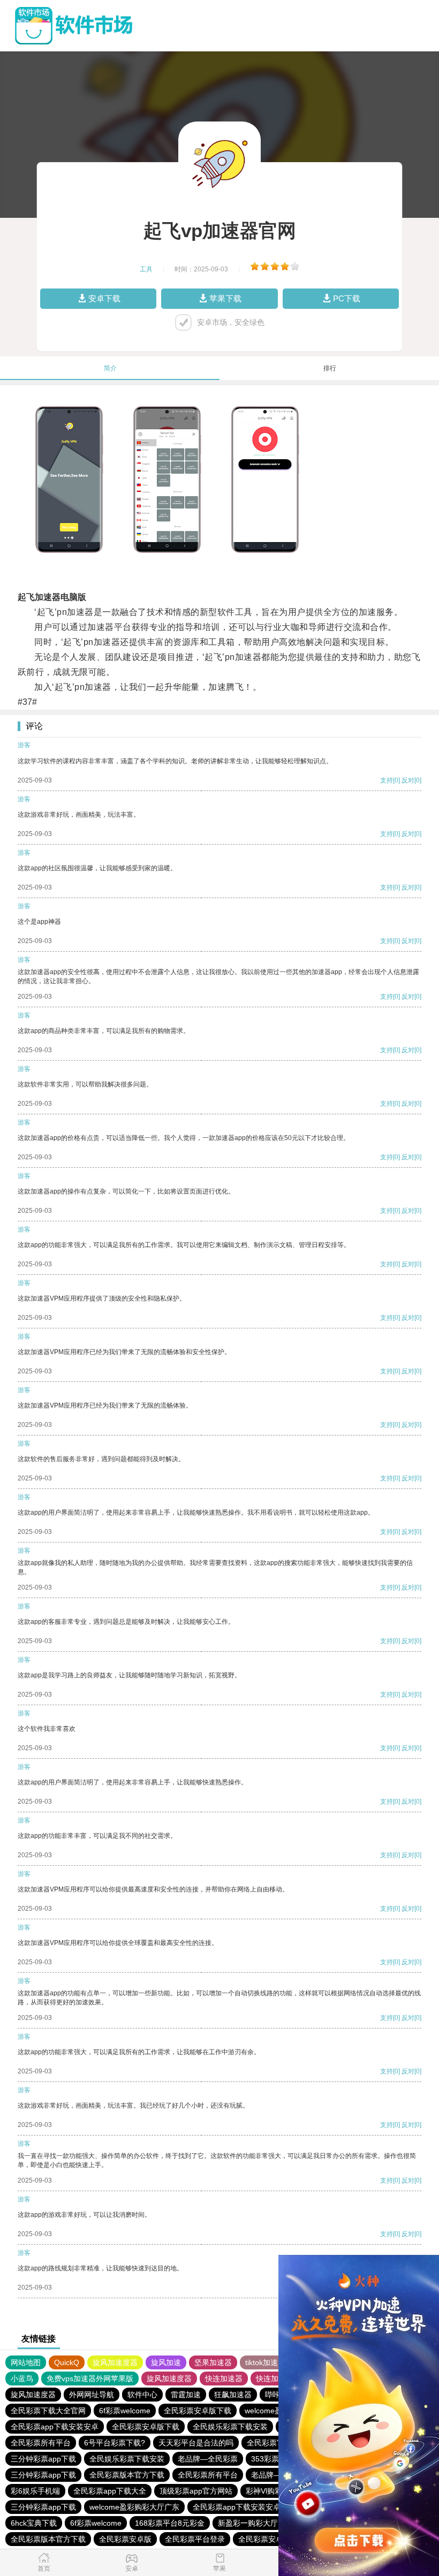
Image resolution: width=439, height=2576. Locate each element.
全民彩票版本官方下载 (127, 2475)
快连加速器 (224, 2379)
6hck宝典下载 (34, 2523)
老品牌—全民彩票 (208, 2459)
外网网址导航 (92, 2395)
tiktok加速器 (265, 2362)
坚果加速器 (213, 2362)
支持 (387, 780)
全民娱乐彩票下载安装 (230, 2427)
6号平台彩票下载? (115, 2443)
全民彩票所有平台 (41, 2443)
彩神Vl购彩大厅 (271, 2491)
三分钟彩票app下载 (43, 2459)
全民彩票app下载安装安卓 (55, 2427)
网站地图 (26, 2362)
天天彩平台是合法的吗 (196, 2443)
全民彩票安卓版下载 (198, 2411)
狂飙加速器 (233, 2395)
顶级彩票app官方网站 (196, 2491)
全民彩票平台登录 (195, 2539)
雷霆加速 (186, 2395)
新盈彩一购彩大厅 (248, 2523)
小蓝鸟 (22, 2379)
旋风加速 (166, 2362)
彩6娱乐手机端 (35, 2491)
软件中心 (142, 2395)
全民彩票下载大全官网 (48, 2411)
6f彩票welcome (125, 2411)
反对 (408, 780)
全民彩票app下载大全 (110, 2491)
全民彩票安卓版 (125, 2539)
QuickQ (67, 2362)
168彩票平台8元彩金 (170, 2523)
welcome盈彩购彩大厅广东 (134, 2507)
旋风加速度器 (115, 2362)
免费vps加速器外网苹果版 (90, 2379)
